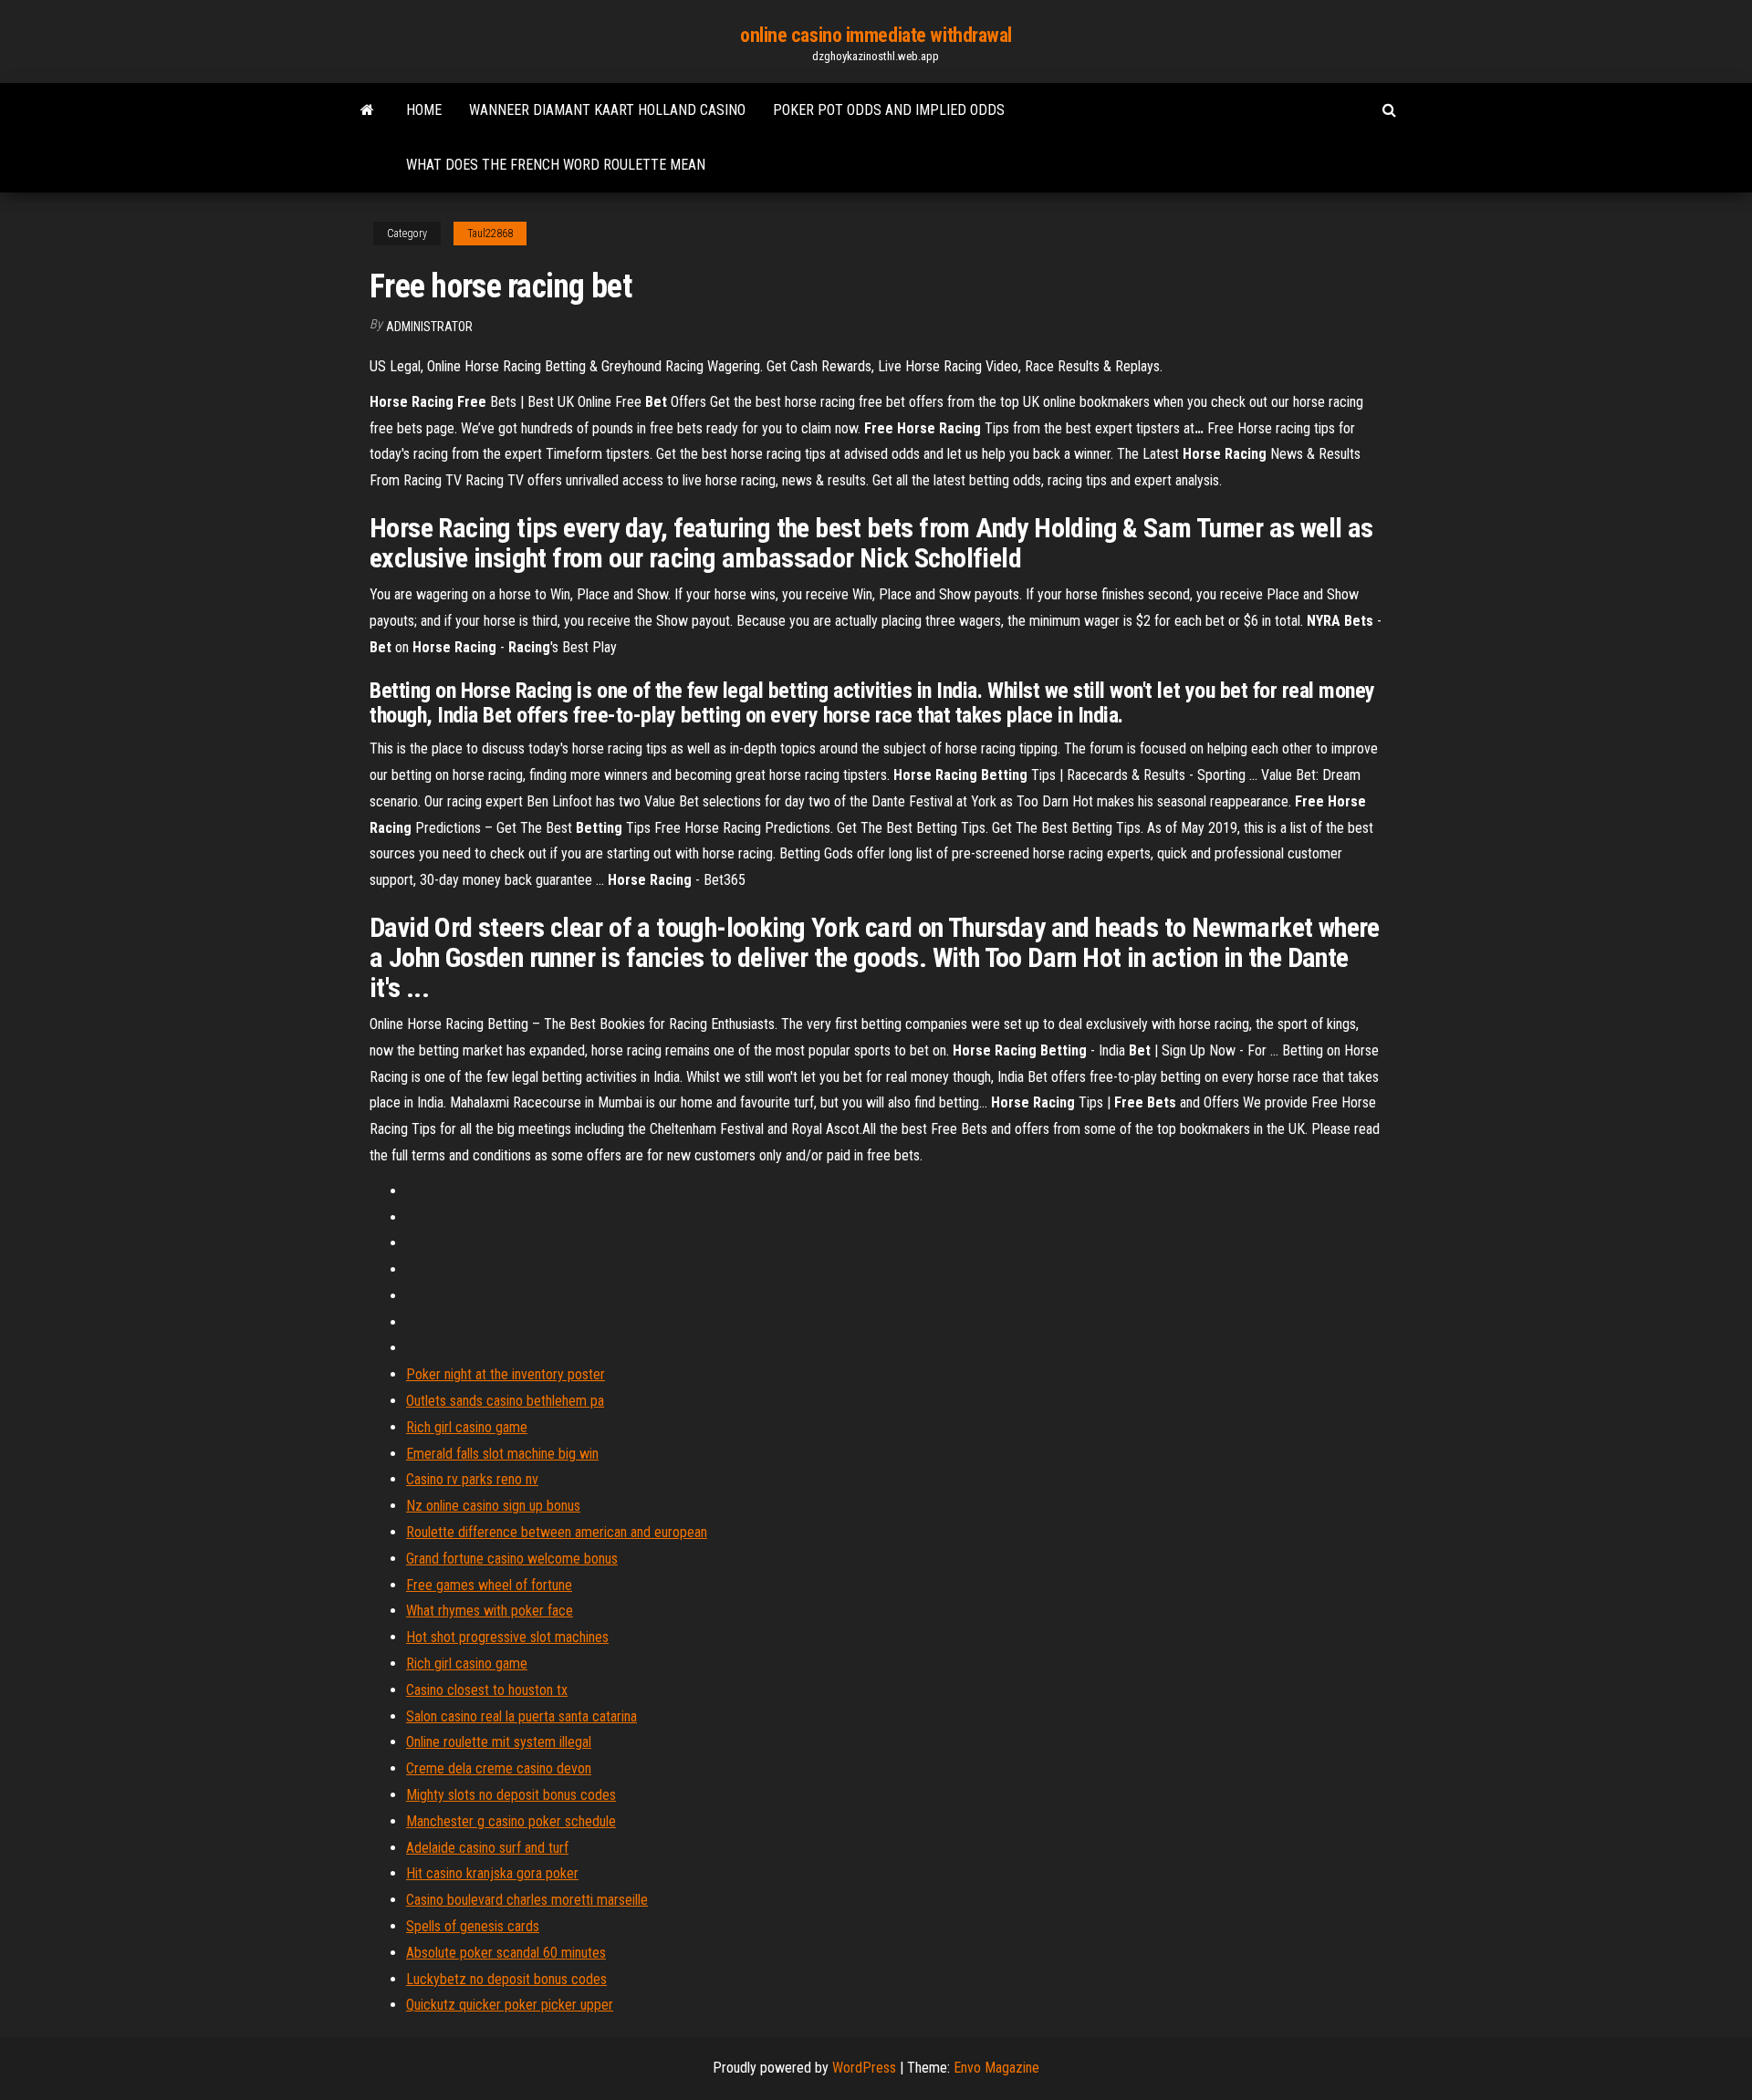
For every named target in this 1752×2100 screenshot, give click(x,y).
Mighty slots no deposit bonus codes (511, 1795)
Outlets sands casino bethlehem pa (505, 1401)
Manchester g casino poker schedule (511, 1821)
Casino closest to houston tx (487, 1690)
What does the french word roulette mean (556, 165)
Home (424, 110)
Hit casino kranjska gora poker (492, 1873)
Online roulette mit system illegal (499, 1742)
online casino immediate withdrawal (876, 35)
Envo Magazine (996, 2068)
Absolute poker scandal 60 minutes (506, 1953)
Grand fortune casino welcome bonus (512, 1559)
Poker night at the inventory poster (506, 1374)
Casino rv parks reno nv (472, 1479)
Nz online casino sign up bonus (493, 1506)
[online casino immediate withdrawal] (367, 110)
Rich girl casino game (467, 1427)
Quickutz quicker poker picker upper (510, 2005)
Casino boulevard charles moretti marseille (527, 1900)
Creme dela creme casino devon (499, 1768)
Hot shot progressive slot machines (507, 1637)
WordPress (864, 2068)
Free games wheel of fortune (489, 1585)
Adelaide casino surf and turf (487, 1848)
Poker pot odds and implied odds (889, 110)
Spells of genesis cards (473, 1926)
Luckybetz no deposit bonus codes (506, 1979)
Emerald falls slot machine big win (502, 1454)
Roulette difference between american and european (557, 1532)
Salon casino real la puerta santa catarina (521, 1716)
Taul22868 (490, 234)
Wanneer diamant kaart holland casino (607, 110)
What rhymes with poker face (490, 1611)
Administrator (429, 327)
